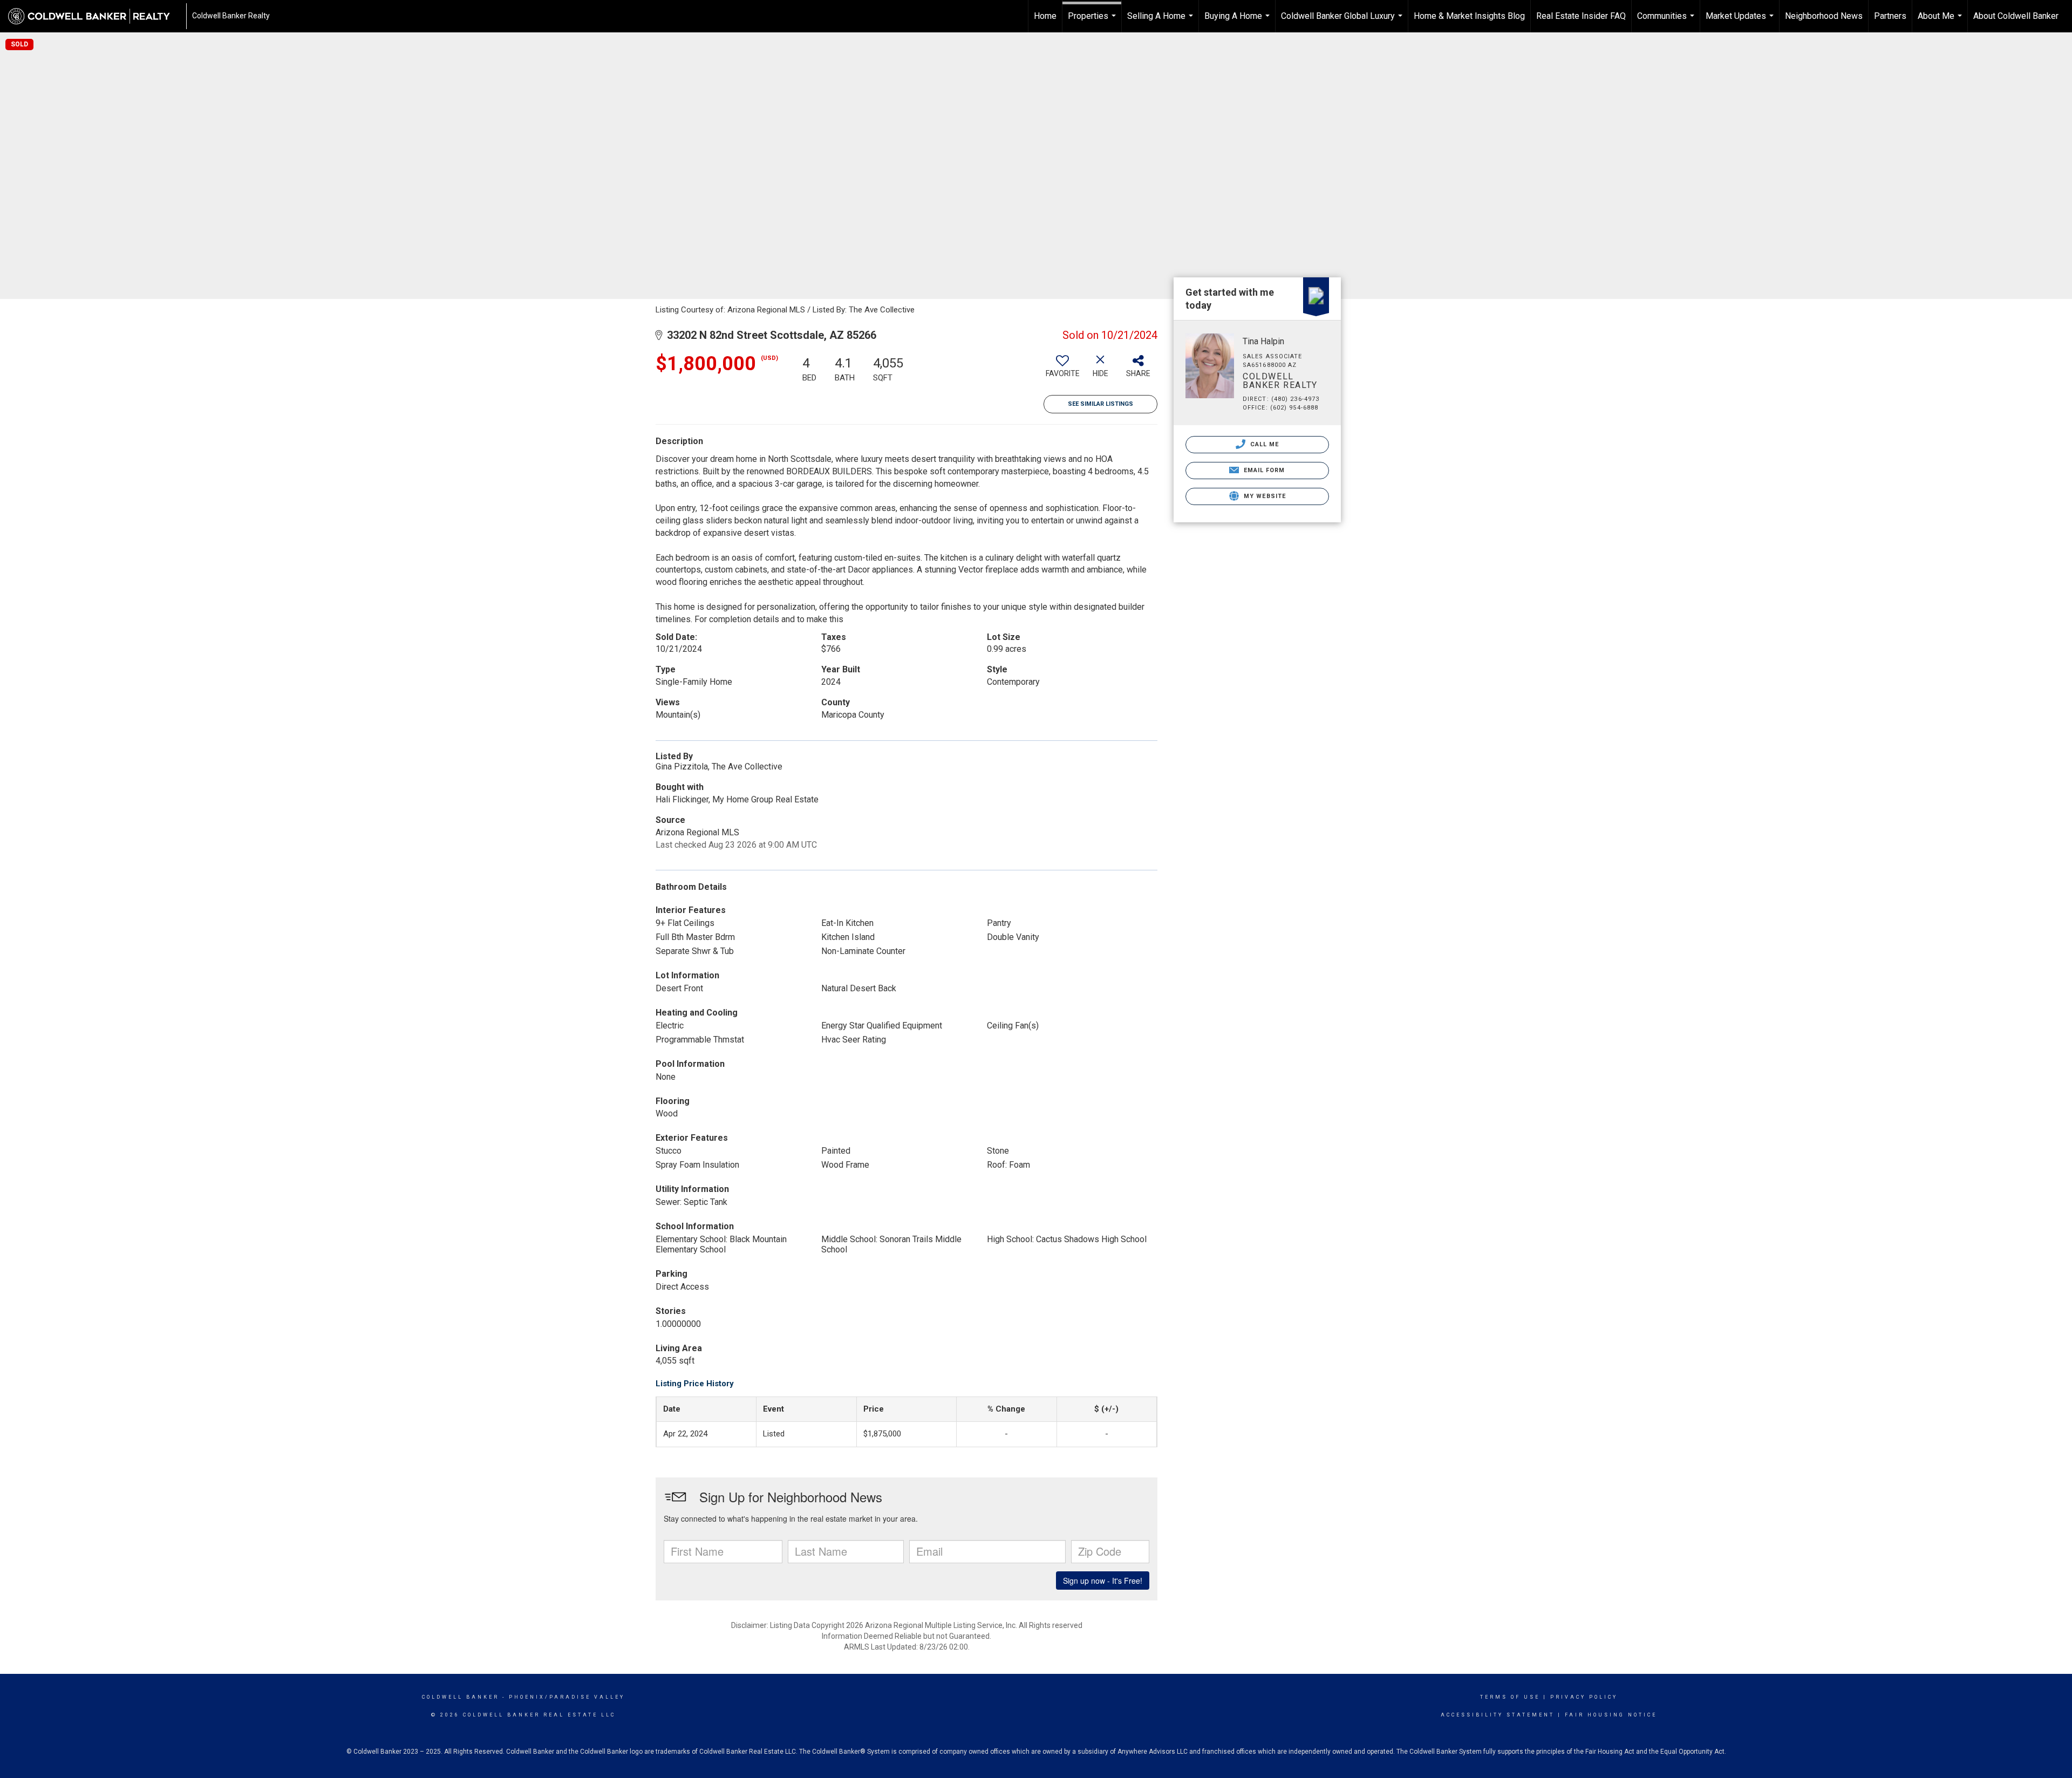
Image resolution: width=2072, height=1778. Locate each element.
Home (1045, 16)
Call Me (1264, 444)
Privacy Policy (1584, 1697)
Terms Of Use (1510, 1697)
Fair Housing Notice (1611, 1715)
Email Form (1263, 470)
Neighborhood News (1824, 16)
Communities (1667, 22)
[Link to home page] (94, 16)
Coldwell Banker (461, 1697)
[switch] (1062, 370)
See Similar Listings (1100, 404)
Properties (1093, 22)
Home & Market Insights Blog (1469, 16)
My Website (1264, 496)
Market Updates (1741, 22)
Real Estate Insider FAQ (1581, 16)
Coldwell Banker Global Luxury (1343, 22)
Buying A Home (1238, 22)
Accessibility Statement (1498, 1715)
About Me (1941, 22)
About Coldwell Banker (2016, 16)
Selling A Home (1161, 22)
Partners (1890, 16)
